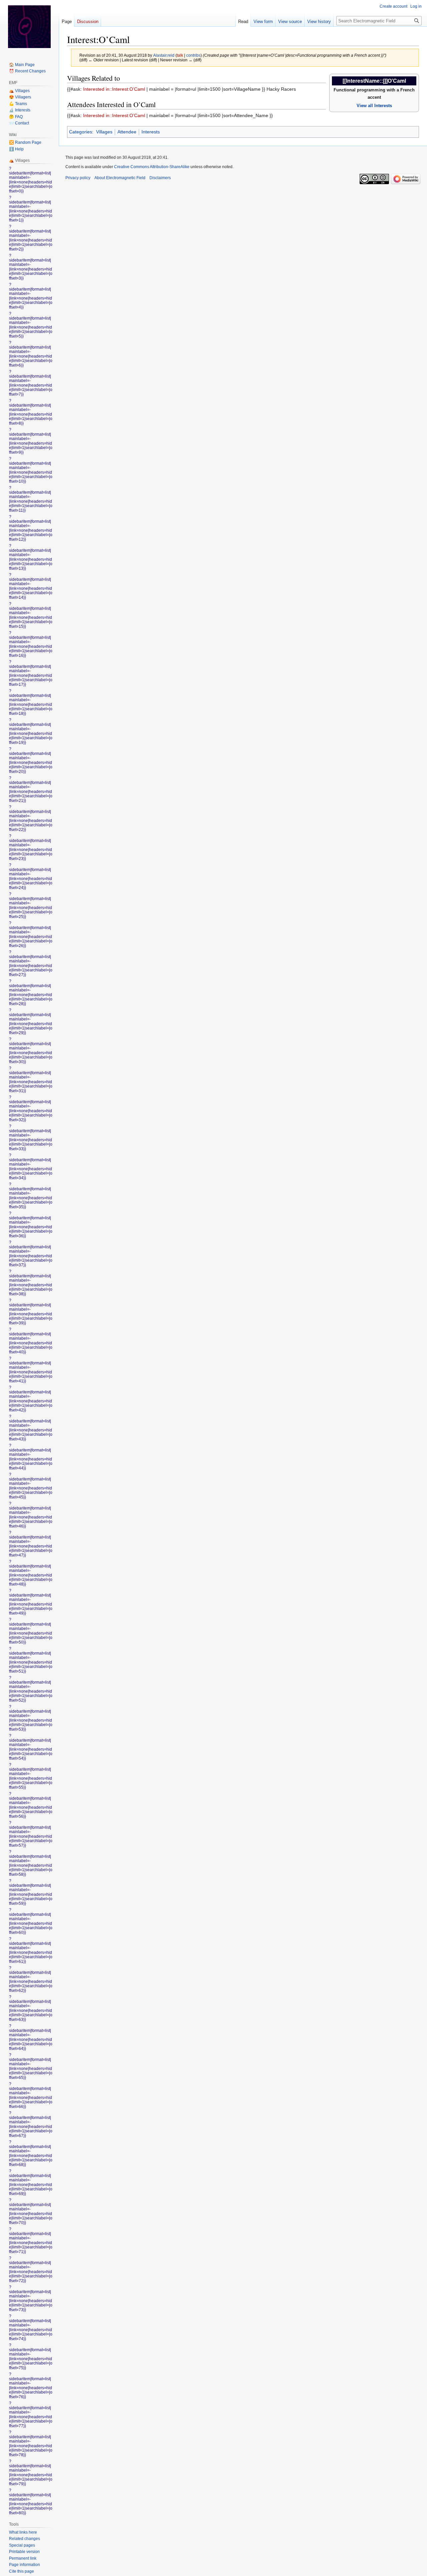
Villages (104, 132)
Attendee (127, 132)
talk (180, 55)
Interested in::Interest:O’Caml (114, 89)
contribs (193, 55)
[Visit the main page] (29, 27)
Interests (151, 132)
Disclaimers (160, 178)
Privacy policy (78, 178)
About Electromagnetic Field (120, 178)
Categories (81, 132)
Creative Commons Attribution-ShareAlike (152, 167)
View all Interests (374, 106)
